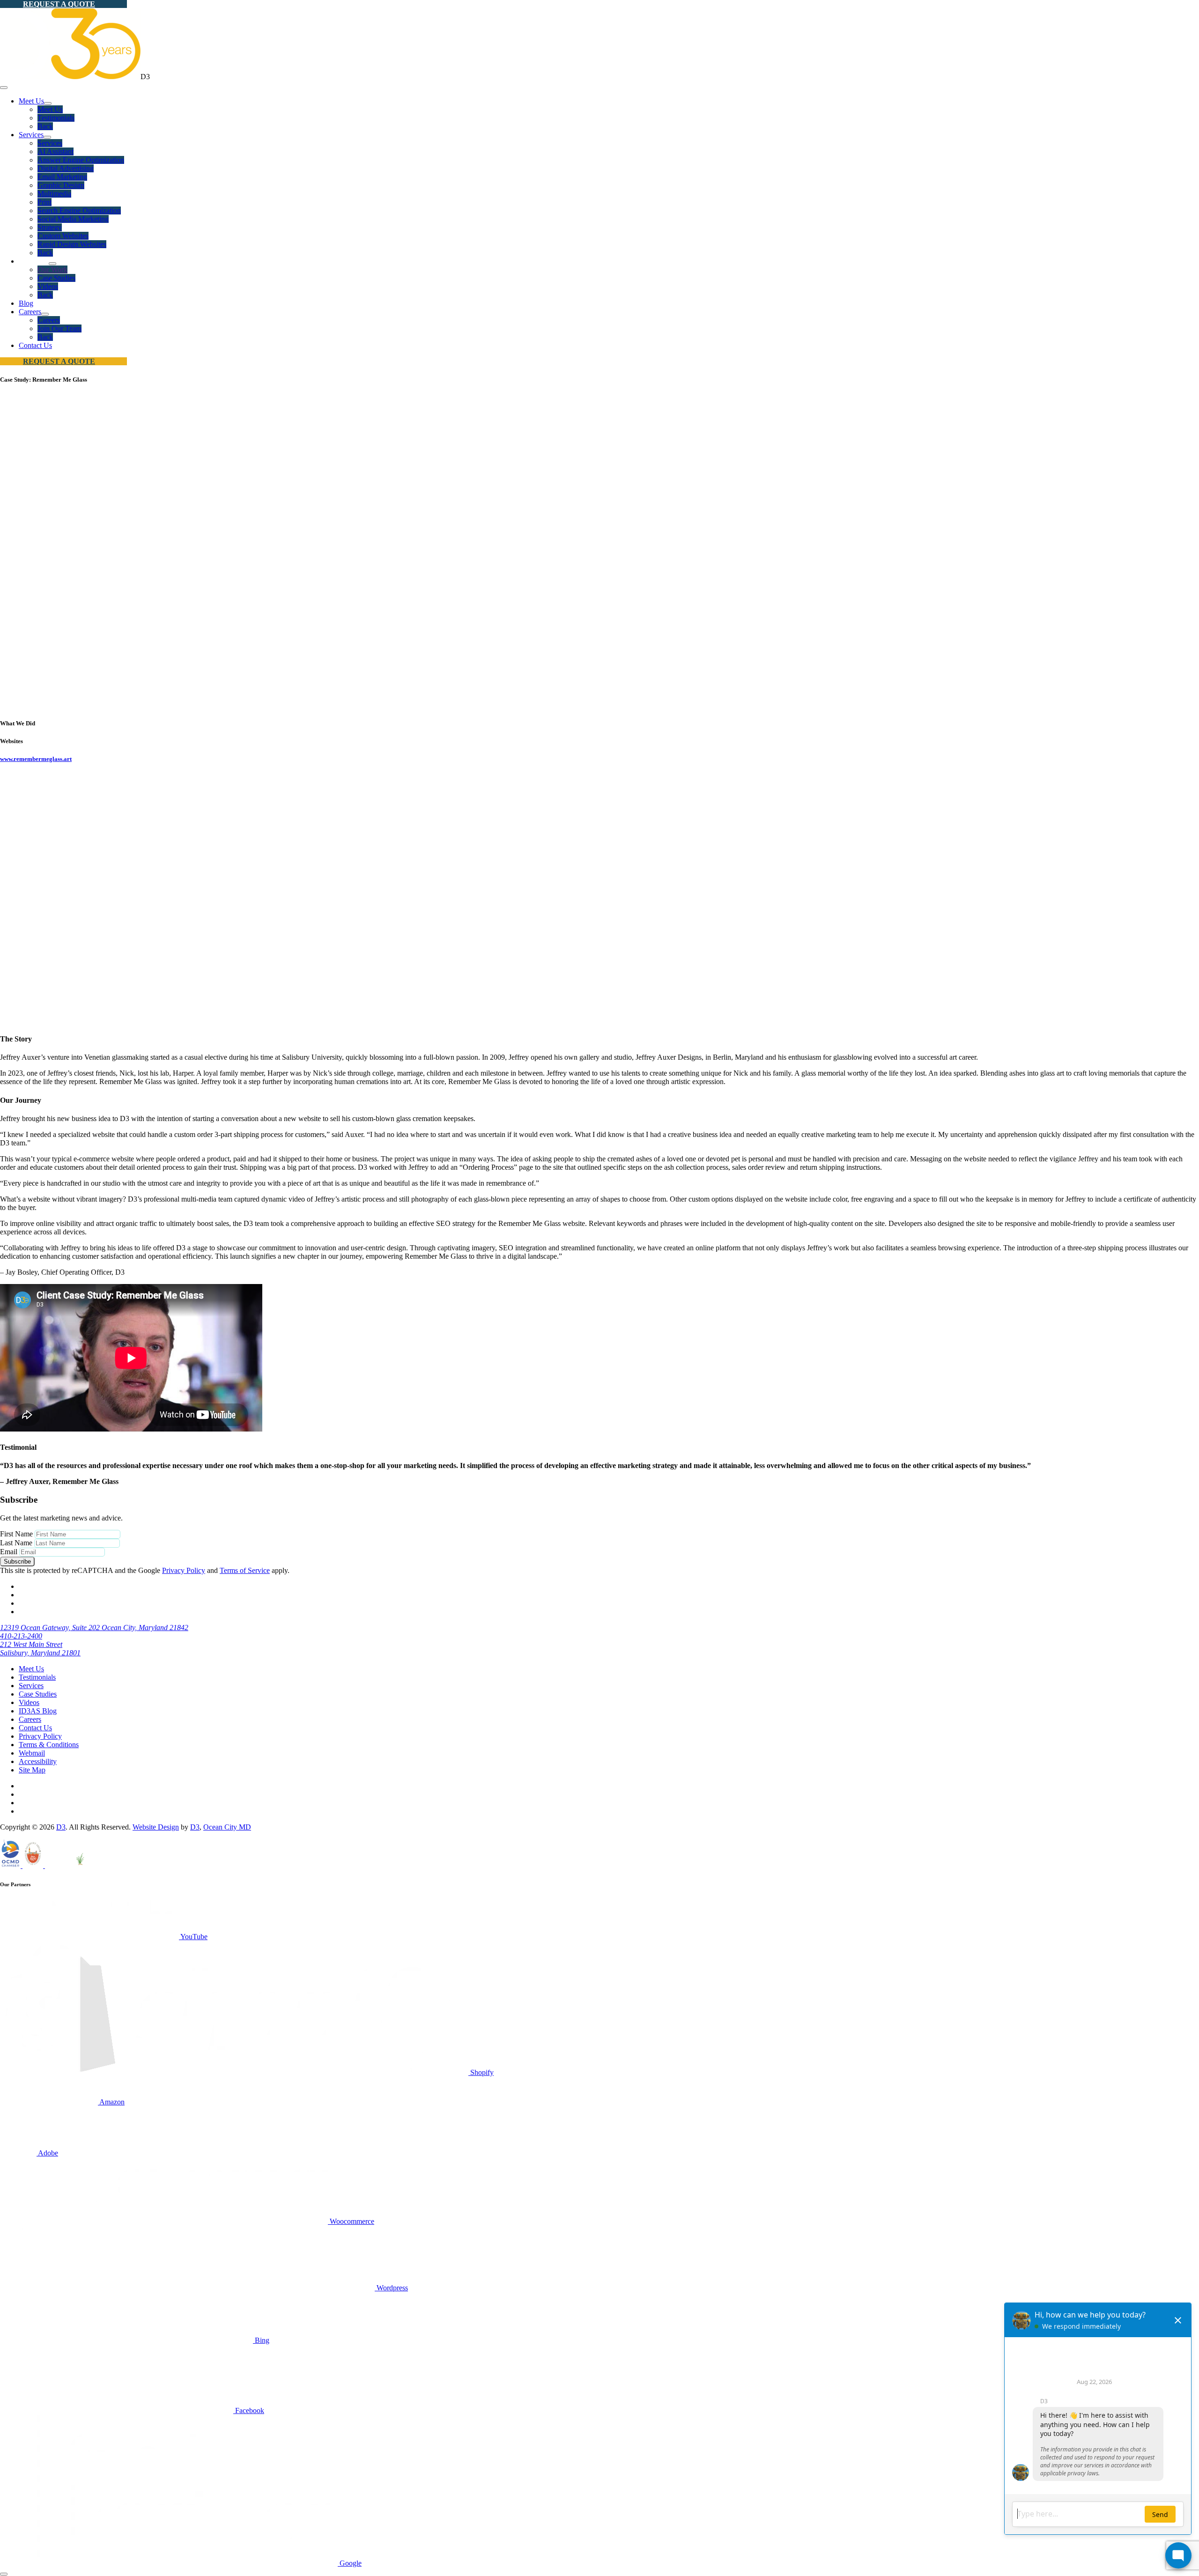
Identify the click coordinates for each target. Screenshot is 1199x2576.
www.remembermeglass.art (36, 759)
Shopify (481, 2072)
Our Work (52, 269)
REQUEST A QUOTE (59, 4)
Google (350, 2563)
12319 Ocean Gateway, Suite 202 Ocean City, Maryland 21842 (94, 1628)
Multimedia (54, 194)
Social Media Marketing (73, 219)
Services (31, 135)
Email (9, 1552)
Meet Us (31, 101)
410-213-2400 (21, 1636)
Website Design (156, 1827)
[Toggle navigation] (4, 88)
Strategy (50, 227)
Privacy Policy (184, 1570)
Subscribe (17, 1561)
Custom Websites (63, 236)
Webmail (32, 1753)
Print (44, 202)
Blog (26, 303)
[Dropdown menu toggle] (48, 103)
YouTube (193, 1937)
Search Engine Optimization (79, 210)
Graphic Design (61, 185)
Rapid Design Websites (72, 244)
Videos (48, 286)
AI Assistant (56, 151)
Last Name (16, 1543)
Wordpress (391, 2288)
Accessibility (38, 1761)
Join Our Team (59, 328)
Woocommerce (351, 2221)
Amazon (111, 2102)
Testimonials (56, 118)
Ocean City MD (227, 1827)
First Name (16, 1534)
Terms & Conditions (49, 1745)
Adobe (47, 2153)
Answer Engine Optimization (81, 160)
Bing (261, 2340)
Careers (30, 312)
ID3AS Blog (38, 1711)
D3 (61, 1827)
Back (45, 126)
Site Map (32, 1770)
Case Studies (56, 278)
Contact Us (35, 345)
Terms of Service (245, 1570)
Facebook (249, 2410)
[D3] (70, 77)
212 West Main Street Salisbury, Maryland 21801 (40, 1649)
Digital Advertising (66, 168)
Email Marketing (62, 177)
